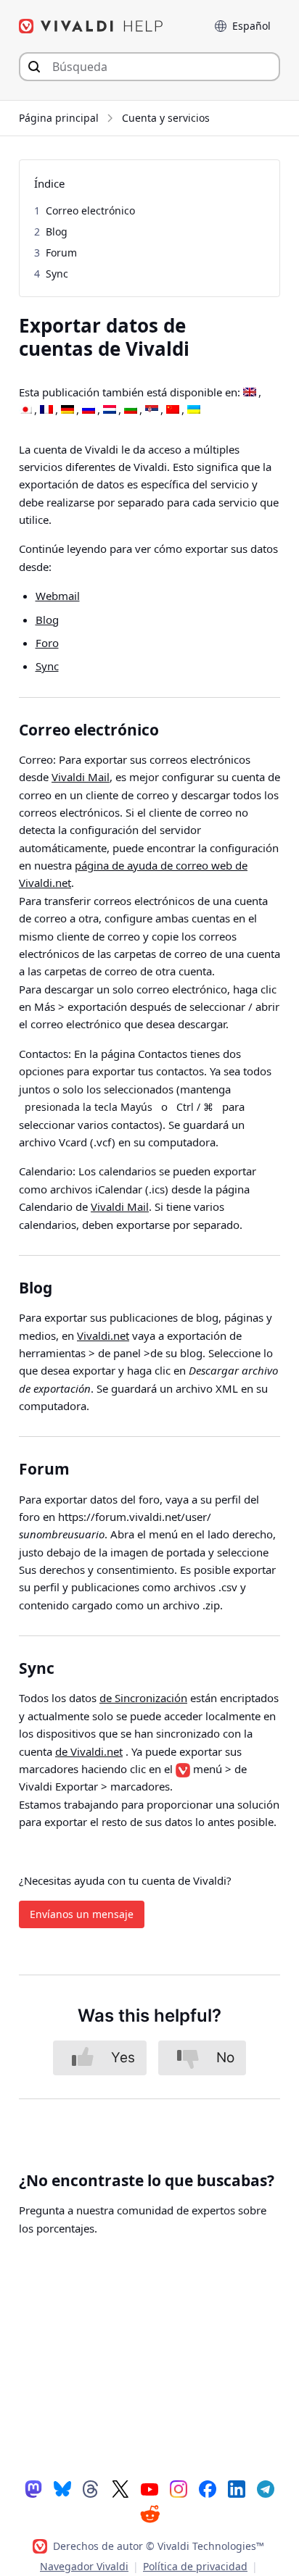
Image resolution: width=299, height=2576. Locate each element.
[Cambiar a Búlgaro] (131, 410)
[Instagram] (179, 2488)
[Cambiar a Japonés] (25, 410)
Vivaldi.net (103, 1335)
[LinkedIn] (237, 2488)
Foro (47, 643)
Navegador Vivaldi (84, 2566)
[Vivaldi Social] (33, 2488)
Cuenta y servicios (166, 118)
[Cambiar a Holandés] (110, 410)
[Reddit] (149, 2514)
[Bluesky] (62, 2488)
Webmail (58, 596)
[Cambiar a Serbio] (152, 410)
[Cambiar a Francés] (46, 410)
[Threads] (91, 2488)
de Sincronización (143, 1698)
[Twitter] (120, 2488)
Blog (47, 620)
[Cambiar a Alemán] (67, 410)
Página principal (59, 118)
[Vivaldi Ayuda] (91, 26)
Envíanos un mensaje (82, 1914)
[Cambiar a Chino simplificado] (173, 410)
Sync (47, 666)
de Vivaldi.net (89, 1751)
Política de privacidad (195, 2566)
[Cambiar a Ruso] (89, 410)
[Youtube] (149, 2488)
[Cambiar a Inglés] (250, 393)
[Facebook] (208, 2488)
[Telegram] (266, 2488)
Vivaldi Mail (81, 777)
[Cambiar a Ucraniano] (194, 410)
